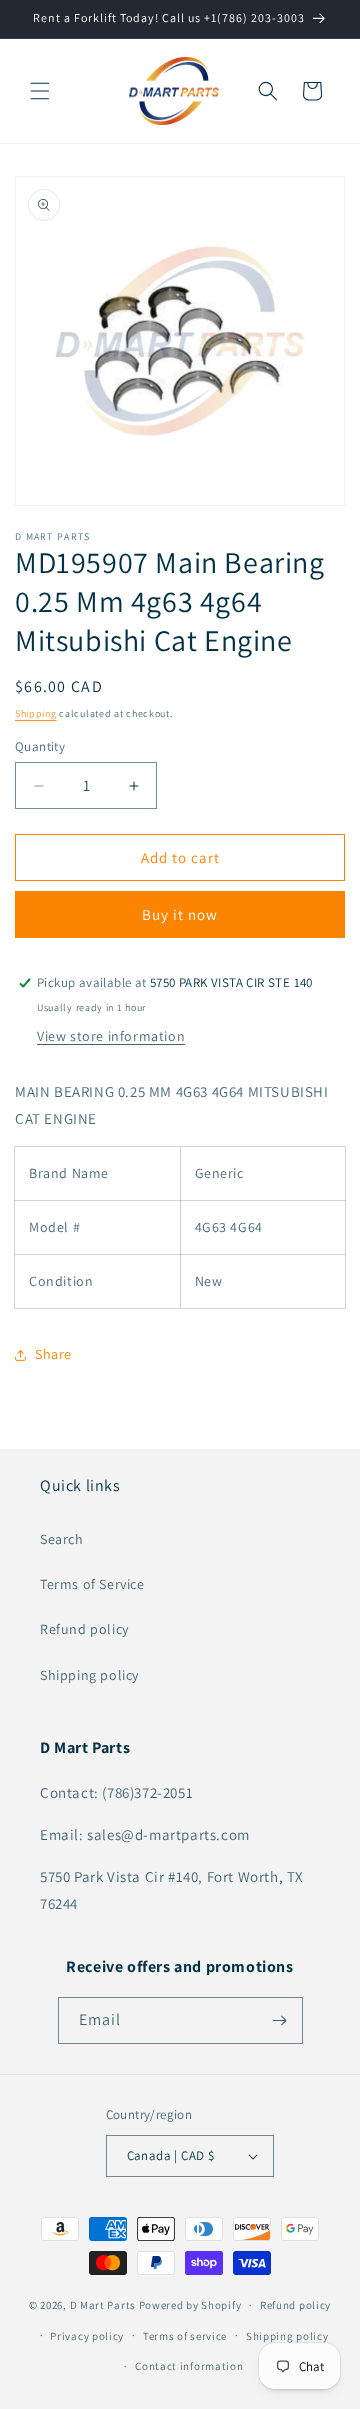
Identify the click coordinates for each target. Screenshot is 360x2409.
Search (62, 1539)
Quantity (40, 746)
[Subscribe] (280, 2020)
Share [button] (53, 1354)
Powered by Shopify (190, 2305)
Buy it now (180, 914)
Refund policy (84, 1629)
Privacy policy (87, 2336)
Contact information (189, 2366)
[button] (40, 91)
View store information (111, 1036)
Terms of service (185, 2336)
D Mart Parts (103, 2305)
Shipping (36, 713)
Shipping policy (89, 1675)
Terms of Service (92, 1584)
